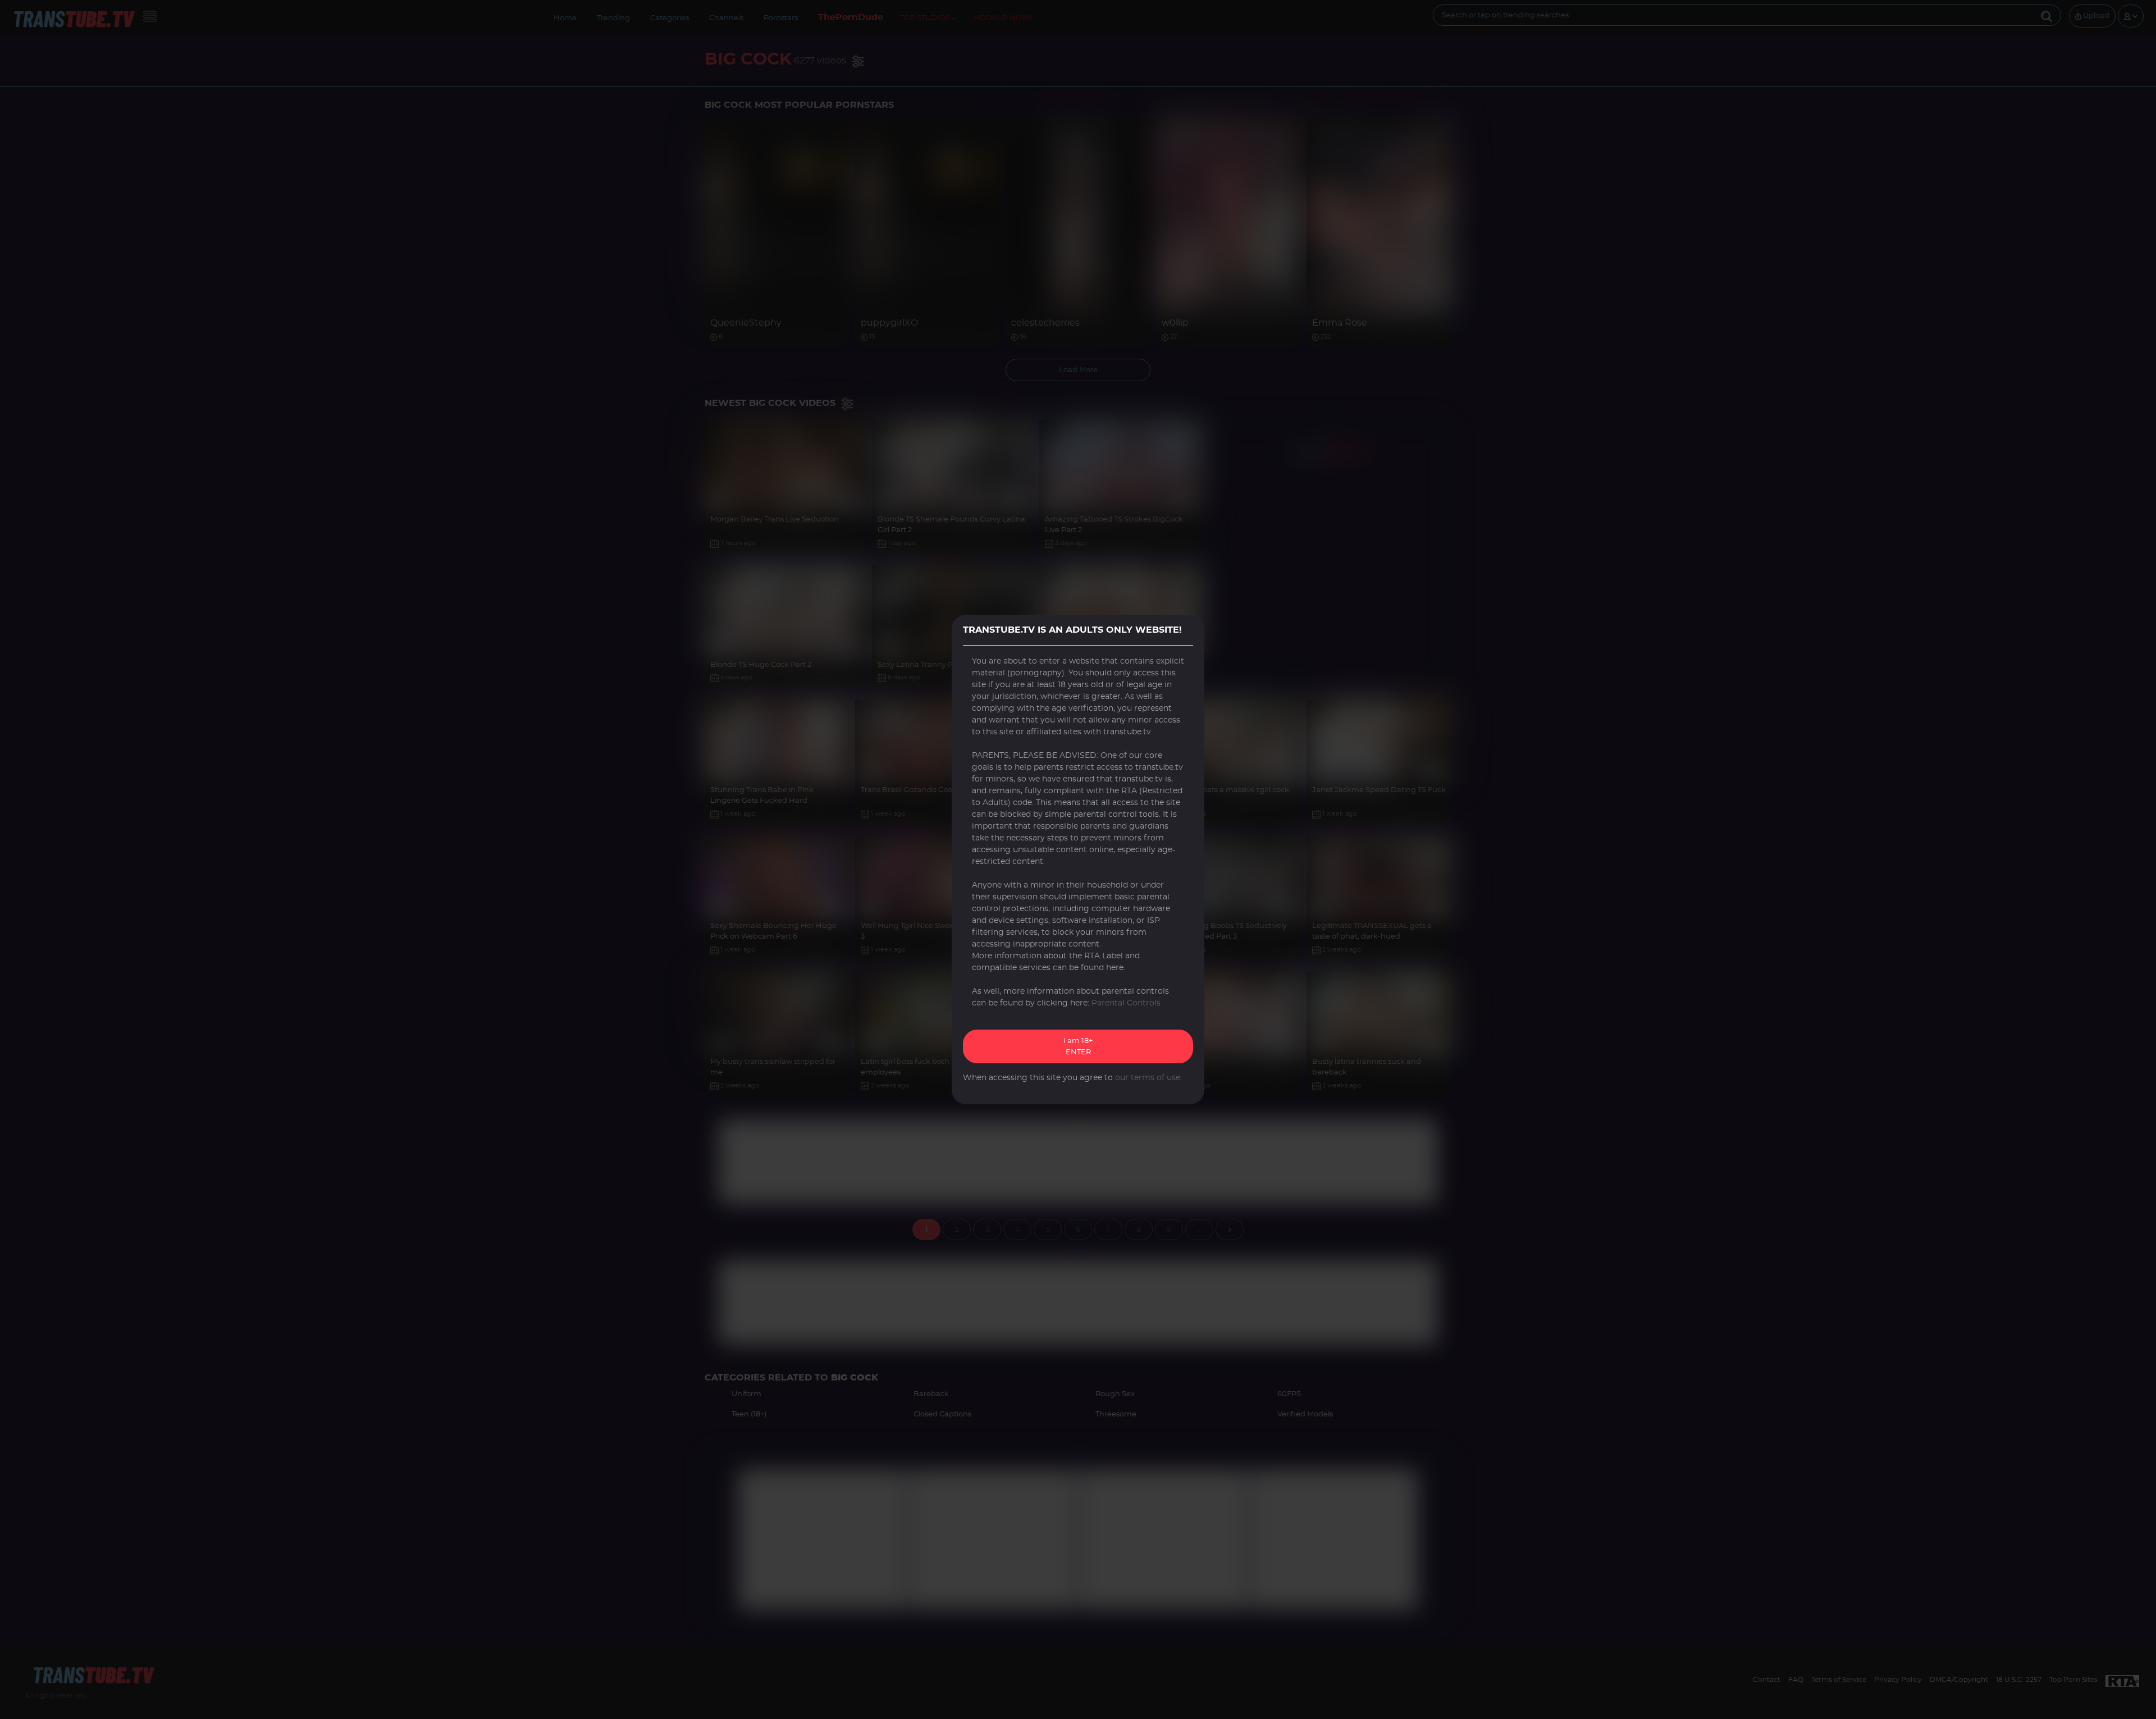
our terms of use (1148, 1078)
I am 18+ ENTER (1078, 1047)
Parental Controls (1126, 1003)
